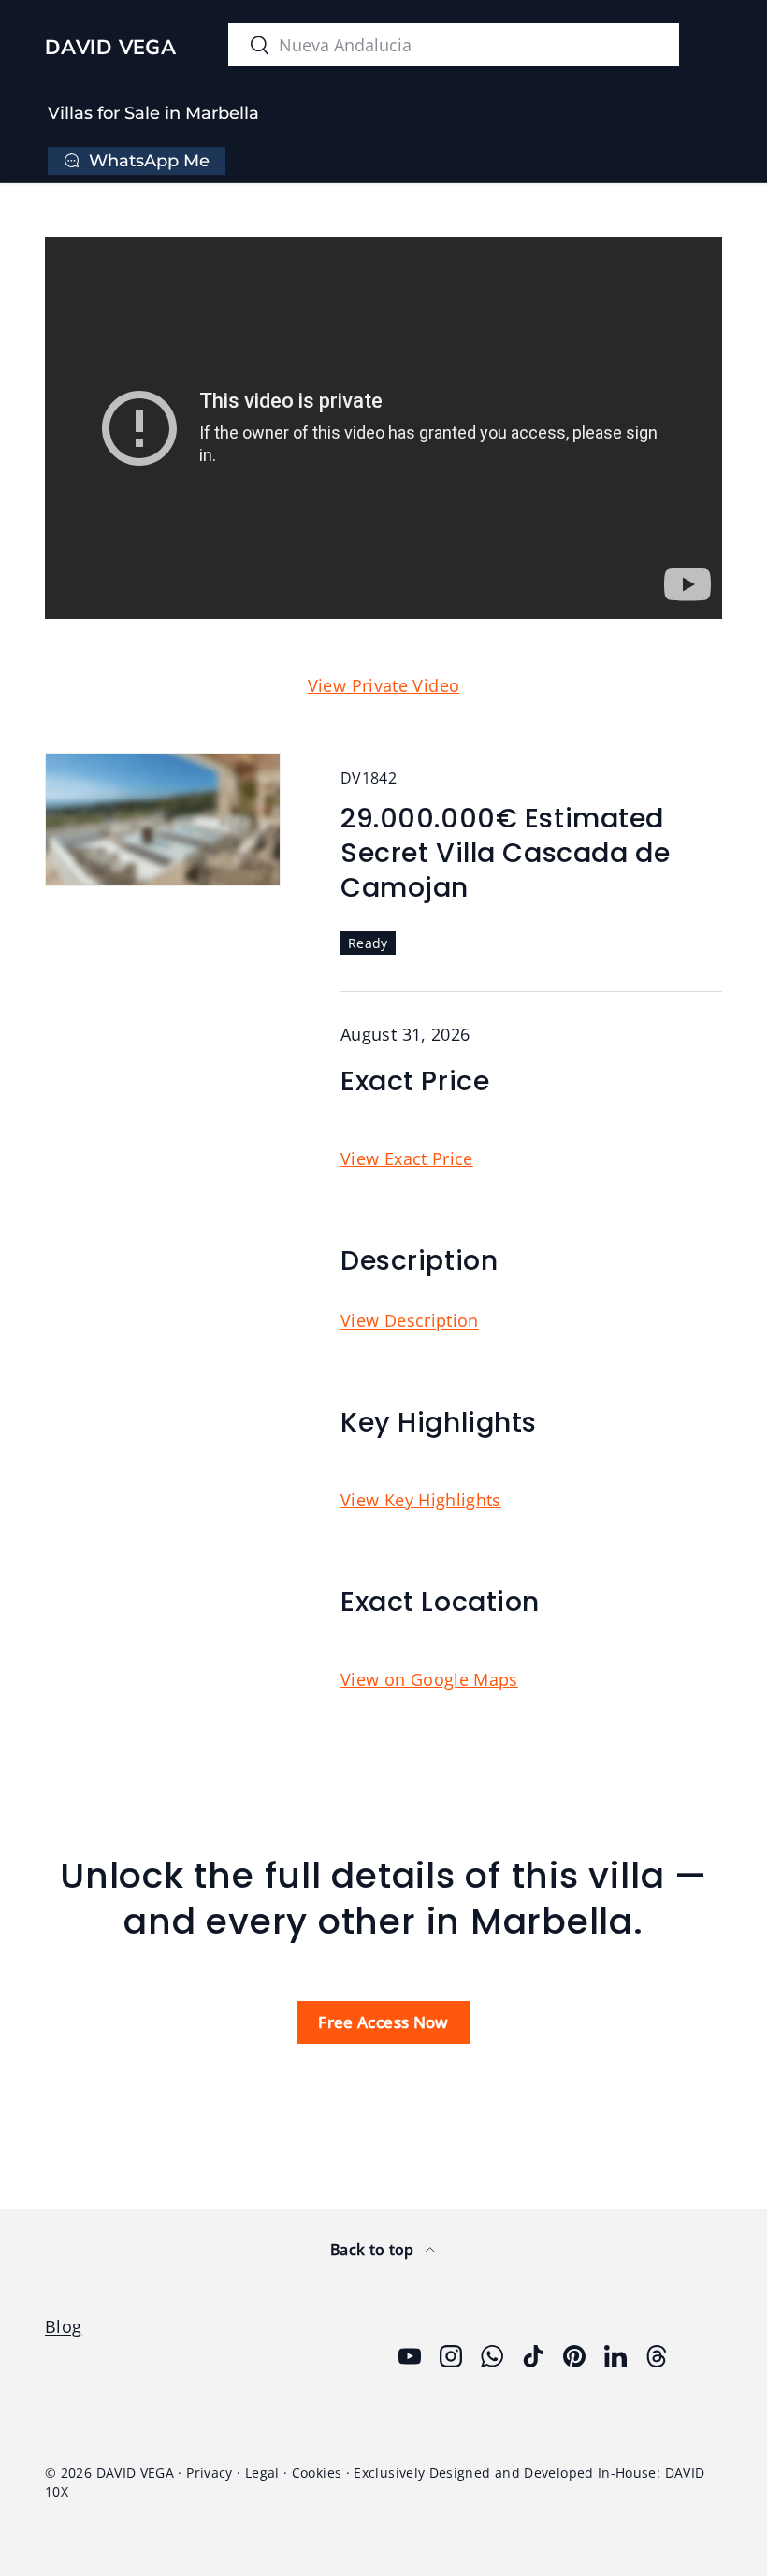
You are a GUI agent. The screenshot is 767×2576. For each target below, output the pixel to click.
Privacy (210, 2473)
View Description (410, 1320)
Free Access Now (383, 2022)
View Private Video (383, 685)
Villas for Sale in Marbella (153, 113)
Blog (63, 2326)
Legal (262, 2473)
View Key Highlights (421, 1500)
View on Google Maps (429, 1679)
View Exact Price (407, 1158)
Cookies (317, 2473)
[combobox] (454, 45)
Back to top (374, 2250)
